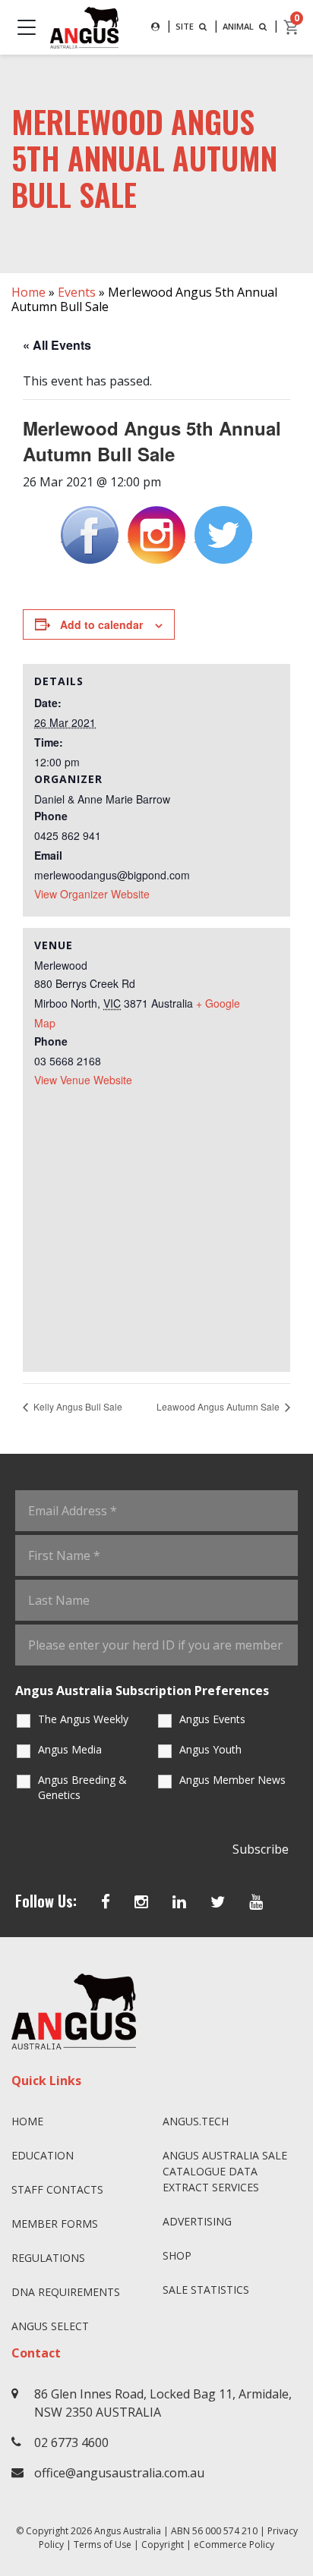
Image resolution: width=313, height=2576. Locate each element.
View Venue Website (83, 1080)
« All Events (57, 345)
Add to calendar (101, 624)
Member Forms (55, 2224)
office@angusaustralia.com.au (119, 2473)
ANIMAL (239, 26)
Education (43, 2155)
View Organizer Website (92, 894)
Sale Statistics (206, 2290)
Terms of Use (103, 2545)
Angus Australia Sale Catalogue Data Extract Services (225, 2171)
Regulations (48, 2258)
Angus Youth (210, 1749)
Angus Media (70, 1749)
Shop (177, 2255)
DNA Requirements (66, 2292)
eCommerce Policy (234, 2545)
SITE (186, 26)
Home (28, 292)
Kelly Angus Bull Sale (77, 1406)
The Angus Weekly (83, 1719)
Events (77, 292)
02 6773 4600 (71, 2442)
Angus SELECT (50, 2326)
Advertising (197, 2221)
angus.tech (196, 2121)
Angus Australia (128, 2531)
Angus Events (212, 1719)
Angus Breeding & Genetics (82, 1787)
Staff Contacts (57, 2189)
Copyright (163, 2545)
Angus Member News (232, 1780)
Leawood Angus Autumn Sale (219, 1406)
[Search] (155, 27)
